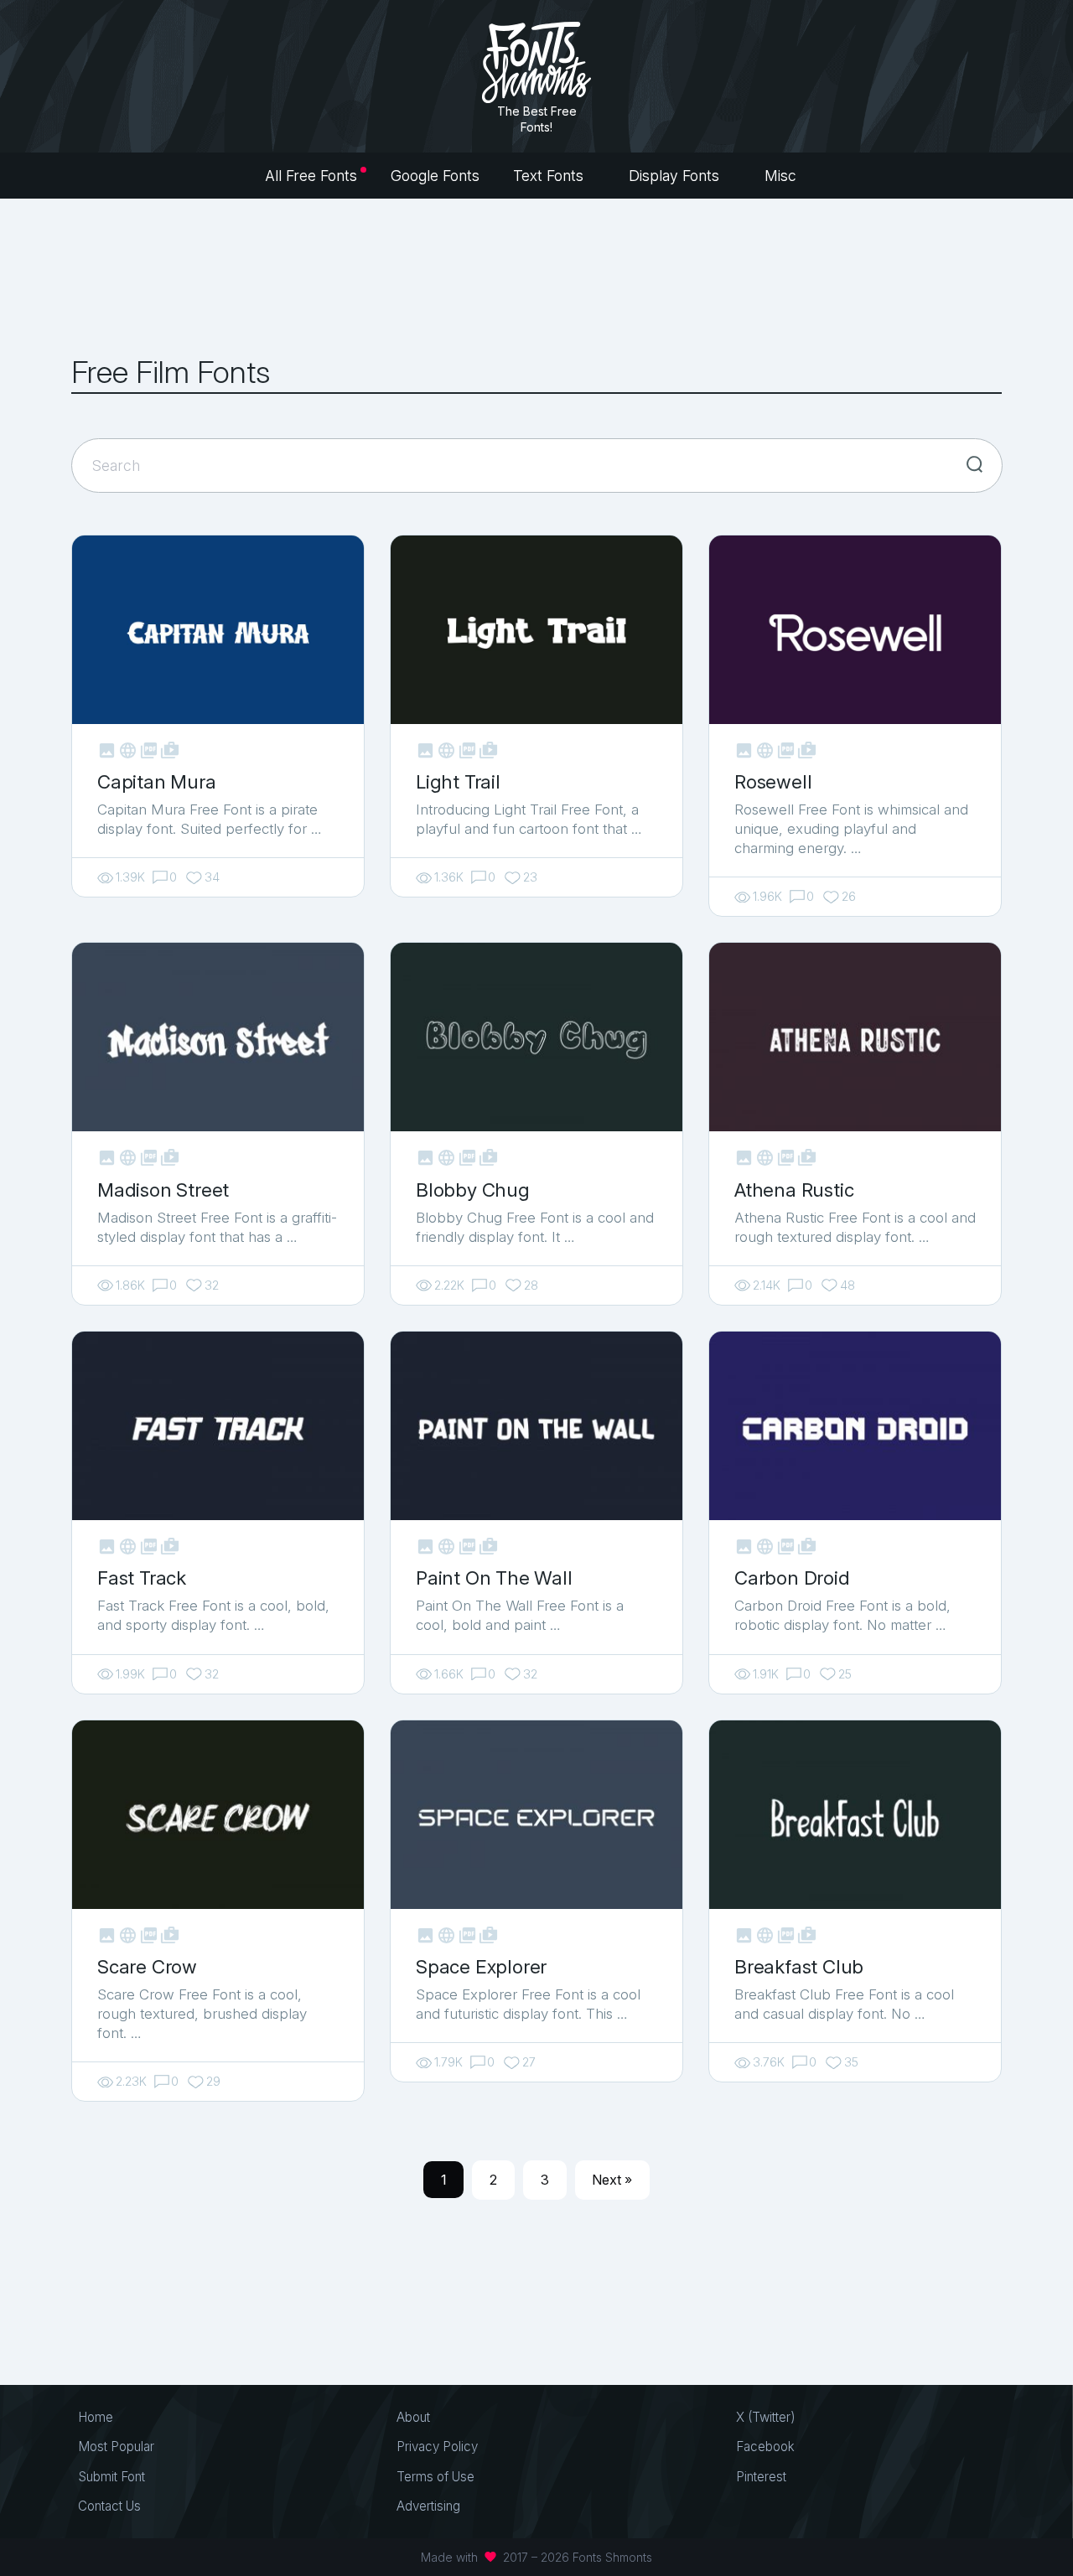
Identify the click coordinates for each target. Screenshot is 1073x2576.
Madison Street (163, 1190)
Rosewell (773, 781)
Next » (612, 2180)
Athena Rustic (794, 1190)
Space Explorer (481, 1966)
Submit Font (111, 2477)
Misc (783, 176)
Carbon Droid (792, 1578)
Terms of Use (435, 2477)
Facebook (765, 2447)
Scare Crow (147, 1966)
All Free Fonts (311, 176)
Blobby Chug (473, 1190)
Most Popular (116, 2447)
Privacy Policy (437, 2447)
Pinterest (761, 2477)
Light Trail (458, 781)
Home (96, 2417)
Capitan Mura (157, 781)
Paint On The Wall (494, 1578)
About (413, 2417)
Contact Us (109, 2506)
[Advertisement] (536, 277)
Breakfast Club (799, 1966)
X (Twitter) (766, 2417)
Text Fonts (550, 176)
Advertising (428, 2506)
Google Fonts (435, 176)
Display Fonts (676, 176)
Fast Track (142, 1578)
